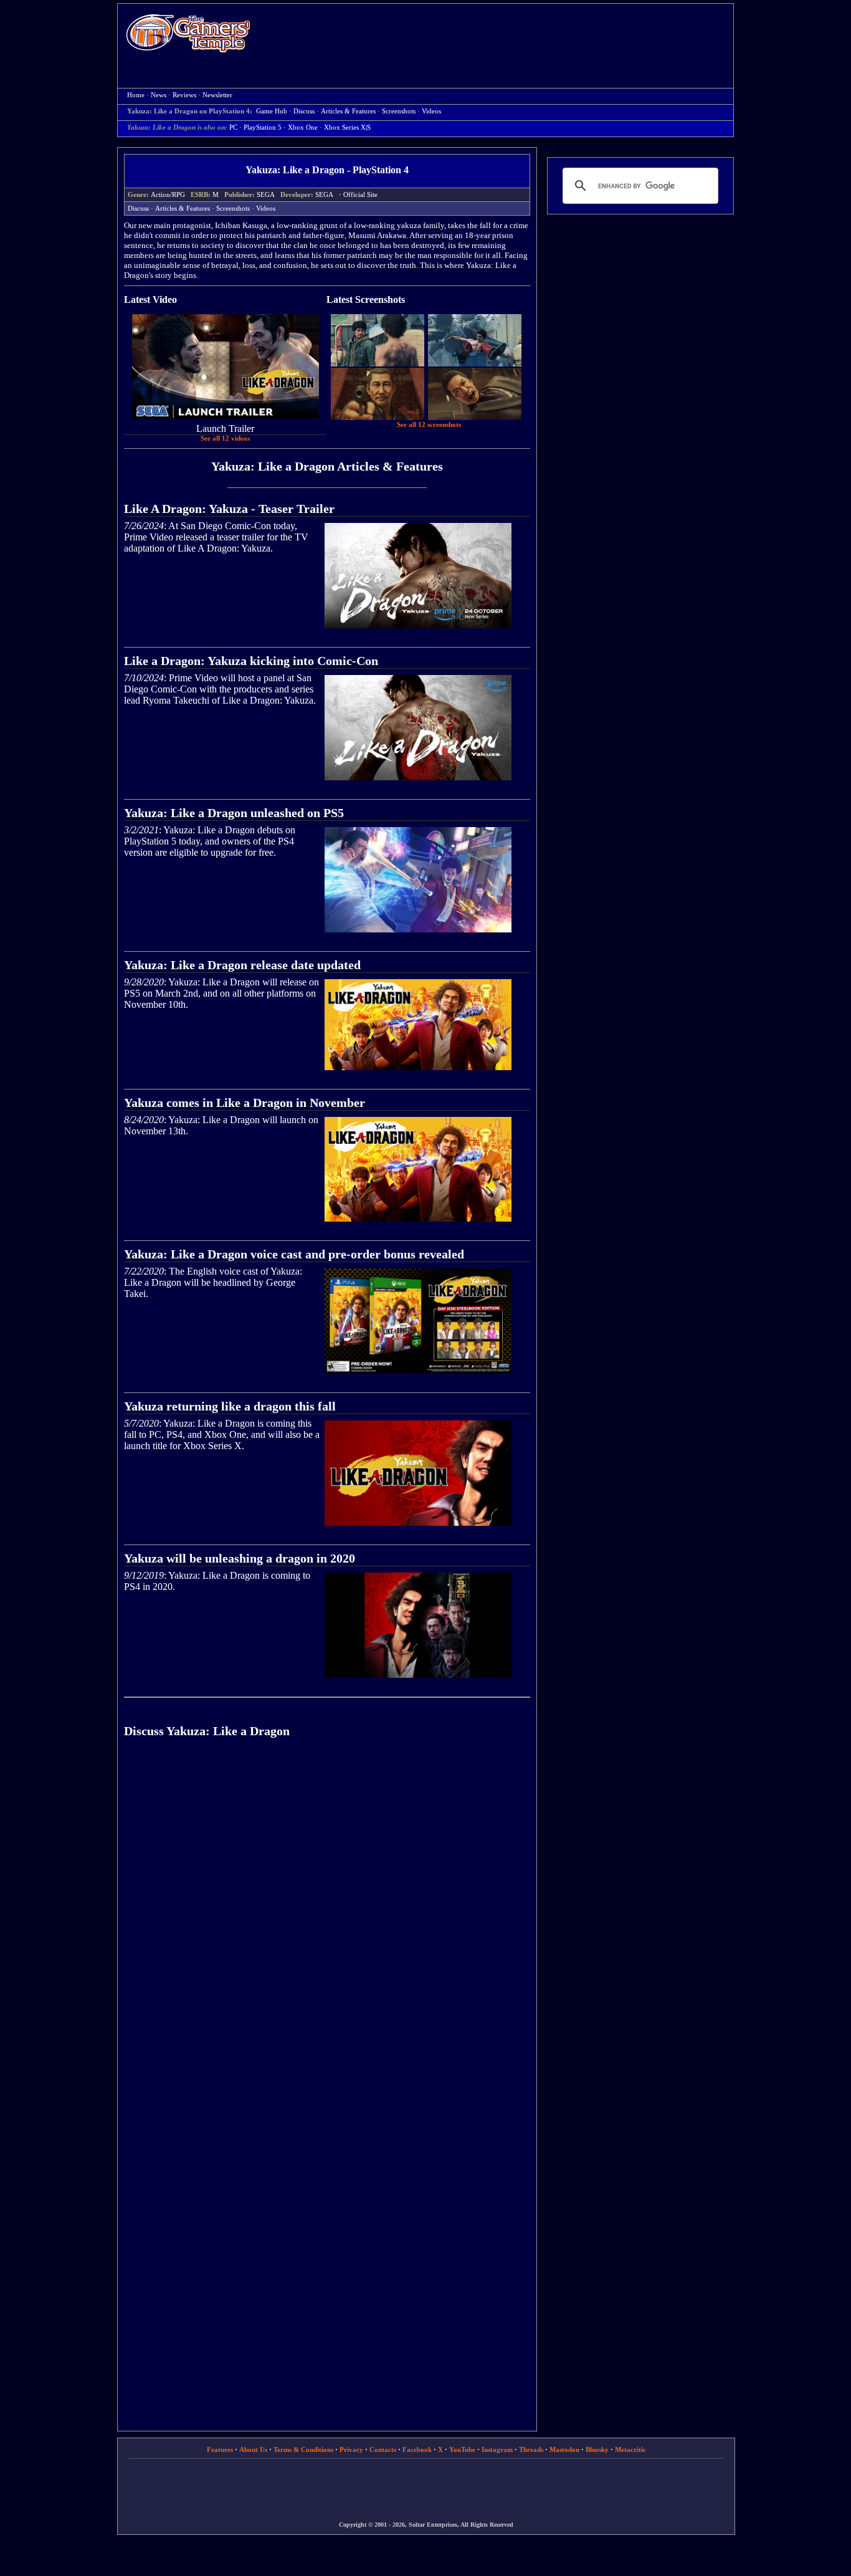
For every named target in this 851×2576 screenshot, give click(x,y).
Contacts (383, 2449)
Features (220, 2449)
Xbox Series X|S (347, 127)
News (159, 95)
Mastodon (564, 2449)
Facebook (417, 2449)
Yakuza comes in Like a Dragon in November (245, 1103)
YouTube (462, 2449)
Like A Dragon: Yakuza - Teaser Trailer (229, 509)
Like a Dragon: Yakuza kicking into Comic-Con (251, 661)
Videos (431, 111)
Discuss (304, 111)
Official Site (360, 195)
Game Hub (272, 111)
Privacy (351, 2449)
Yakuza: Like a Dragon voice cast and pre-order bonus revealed (294, 1254)
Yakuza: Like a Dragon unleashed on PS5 (234, 813)
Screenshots (399, 111)
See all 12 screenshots (429, 425)
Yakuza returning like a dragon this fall (230, 1406)
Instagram (497, 2449)
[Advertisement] (498, 35)
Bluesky (597, 2449)
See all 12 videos (225, 438)
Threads (531, 2449)
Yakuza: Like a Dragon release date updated (242, 965)
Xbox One (303, 127)
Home (188, 33)
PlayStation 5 (263, 127)
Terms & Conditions (303, 2449)
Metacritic (630, 2449)
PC (233, 127)
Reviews (184, 95)
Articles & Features (348, 111)
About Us (253, 2449)
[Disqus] (327, 1925)
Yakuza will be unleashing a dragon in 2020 (240, 1558)
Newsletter (217, 95)
